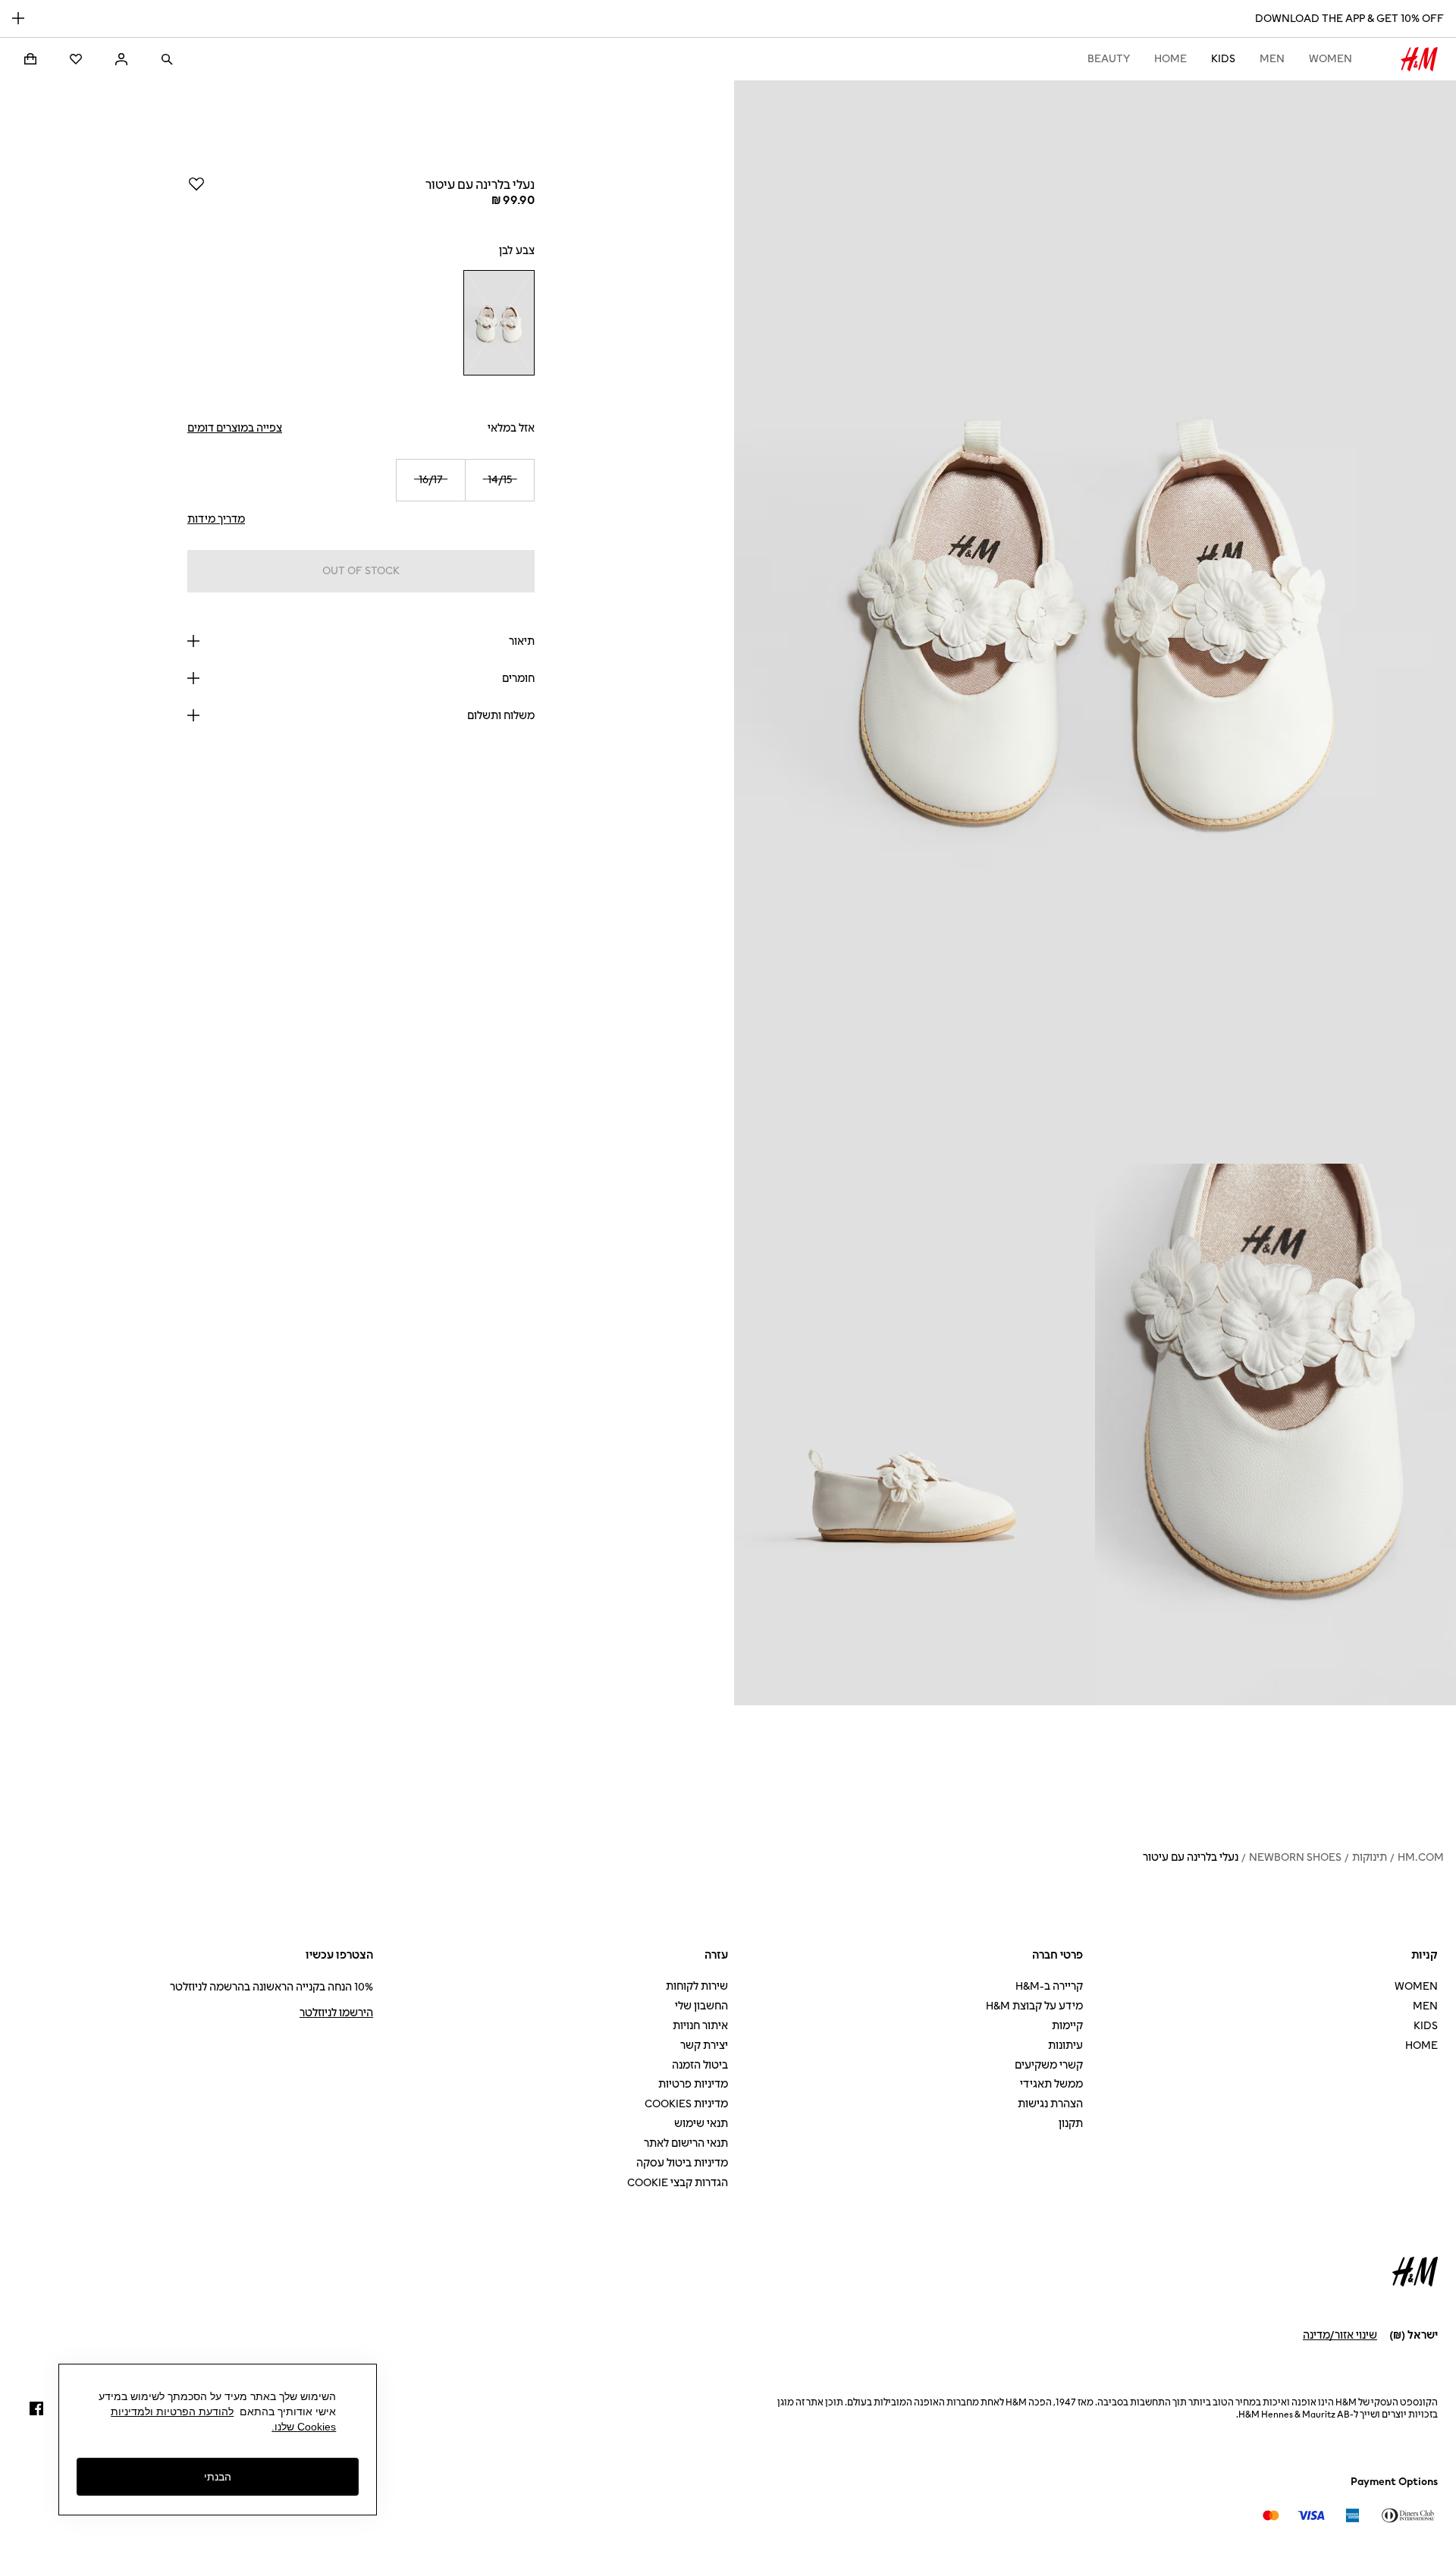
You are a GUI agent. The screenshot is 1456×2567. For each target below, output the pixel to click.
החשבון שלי (701, 2006)
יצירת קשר (704, 2045)
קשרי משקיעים (1049, 2065)
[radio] (499, 323)
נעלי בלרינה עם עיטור (1191, 1857)
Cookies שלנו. (304, 2427)
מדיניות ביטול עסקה (682, 2163)
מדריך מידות (216, 519)
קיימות (1067, 2026)
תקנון (1071, 2124)
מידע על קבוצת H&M (1034, 2006)
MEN (1272, 59)
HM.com (1421, 1857)
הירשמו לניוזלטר (336, 2013)
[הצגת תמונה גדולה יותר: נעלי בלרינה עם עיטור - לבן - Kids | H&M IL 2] (1276, 1434)
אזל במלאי (511, 428)
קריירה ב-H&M (1049, 1986)
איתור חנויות (700, 2026)
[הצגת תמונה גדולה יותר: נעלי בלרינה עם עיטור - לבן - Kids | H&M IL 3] (915, 1434)
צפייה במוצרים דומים (235, 428)
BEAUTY (1109, 59)
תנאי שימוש (701, 2124)
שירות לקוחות (697, 1986)
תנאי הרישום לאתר (686, 2143)
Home (1170, 59)
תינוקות (1370, 1857)
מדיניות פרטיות (693, 2084)
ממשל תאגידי (1051, 2084)
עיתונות (1065, 2045)
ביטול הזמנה (700, 2065)
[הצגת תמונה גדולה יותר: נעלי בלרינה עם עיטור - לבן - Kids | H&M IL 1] (1095, 622)
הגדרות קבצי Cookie (678, 2183)
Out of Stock (361, 571)
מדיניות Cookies (686, 2104)
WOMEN (1330, 59)
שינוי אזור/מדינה (1340, 2335)
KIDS (1223, 59)
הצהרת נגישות (1050, 2104)
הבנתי (218, 2477)
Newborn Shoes (1295, 1857)
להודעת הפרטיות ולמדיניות (172, 2411)
